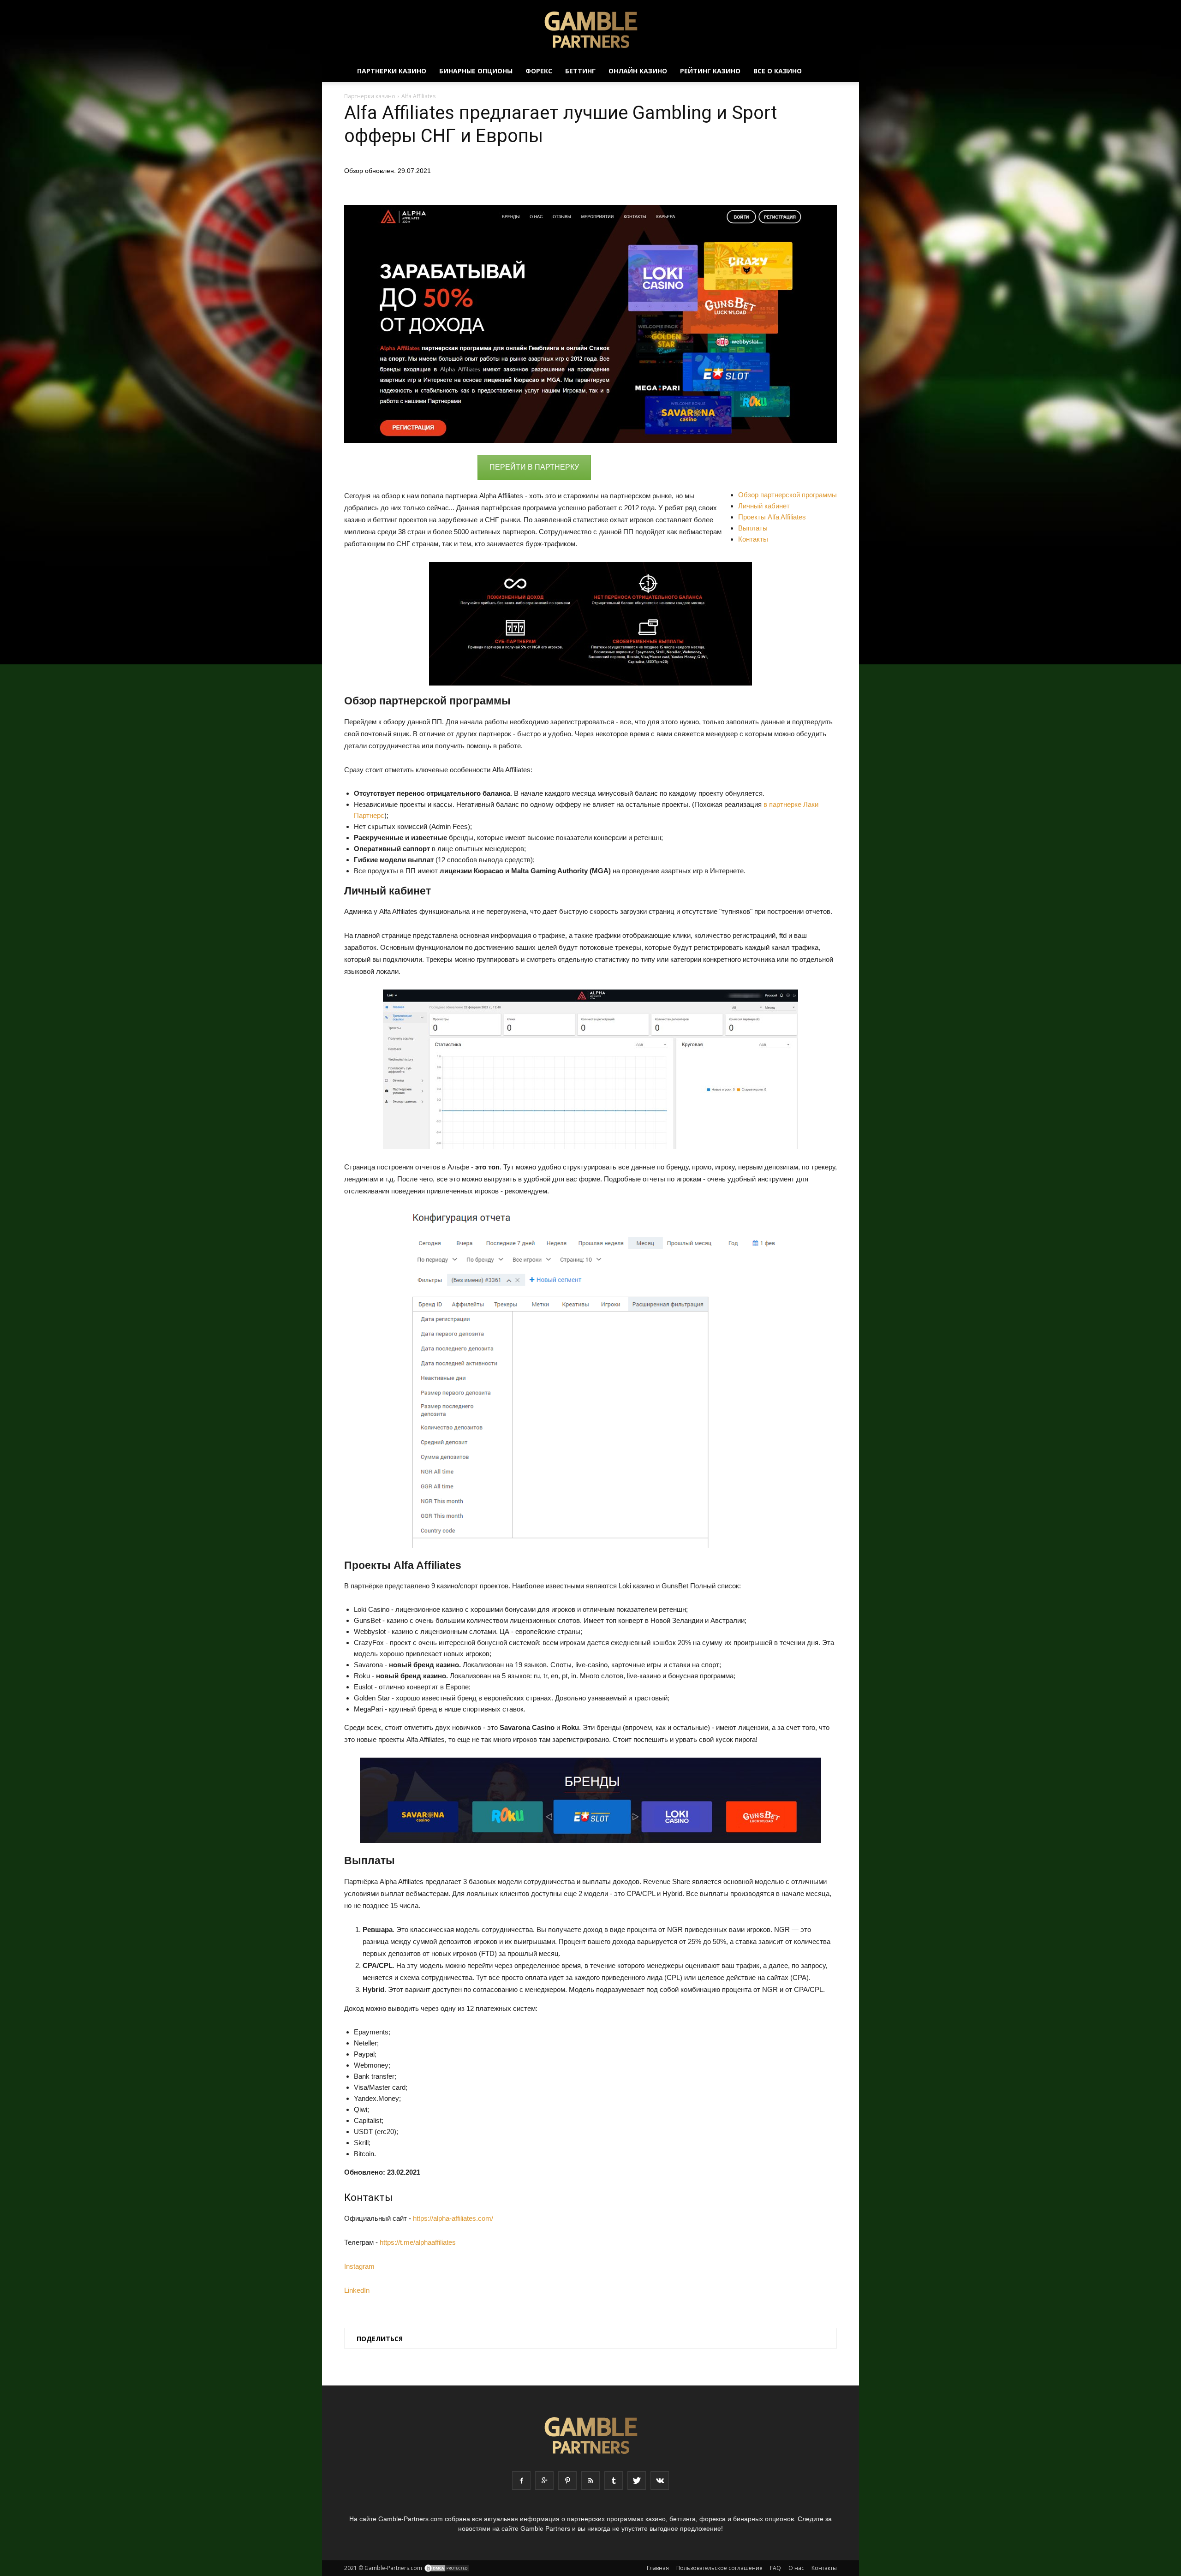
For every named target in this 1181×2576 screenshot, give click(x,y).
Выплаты (753, 528)
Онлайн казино (638, 71)
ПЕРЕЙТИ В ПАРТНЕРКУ (534, 467)
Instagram (359, 2266)
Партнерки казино (392, 71)
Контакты (753, 539)
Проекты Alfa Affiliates (772, 517)
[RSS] (590, 2481)
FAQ (775, 2568)
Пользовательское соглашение (719, 2568)
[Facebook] (521, 2481)
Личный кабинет (764, 506)
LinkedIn (357, 2290)
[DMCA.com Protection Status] (447, 2568)
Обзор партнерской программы (787, 495)
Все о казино (778, 71)
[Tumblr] (614, 2481)
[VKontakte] (660, 2481)
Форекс (539, 71)
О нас (796, 2568)
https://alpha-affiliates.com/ (453, 2218)
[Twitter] (637, 2481)
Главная (658, 2568)
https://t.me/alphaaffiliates (418, 2242)
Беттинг (580, 71)
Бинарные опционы (476, 71)
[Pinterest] (567, 2481)
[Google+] (544, 2481)
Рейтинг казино (710, 71)
